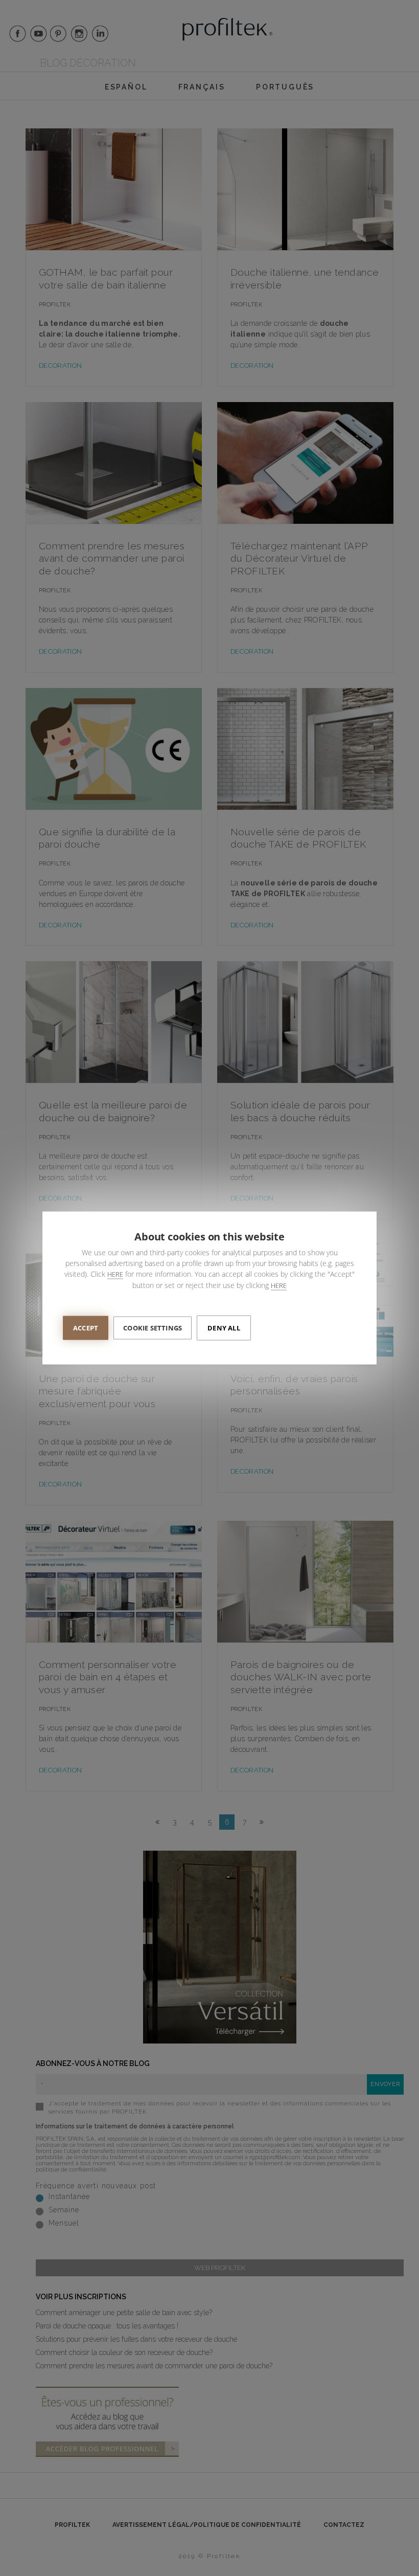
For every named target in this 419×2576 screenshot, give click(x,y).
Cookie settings (153, 1328)
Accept (86, 1328)
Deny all (224, 1328)
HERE (115, 1274)
